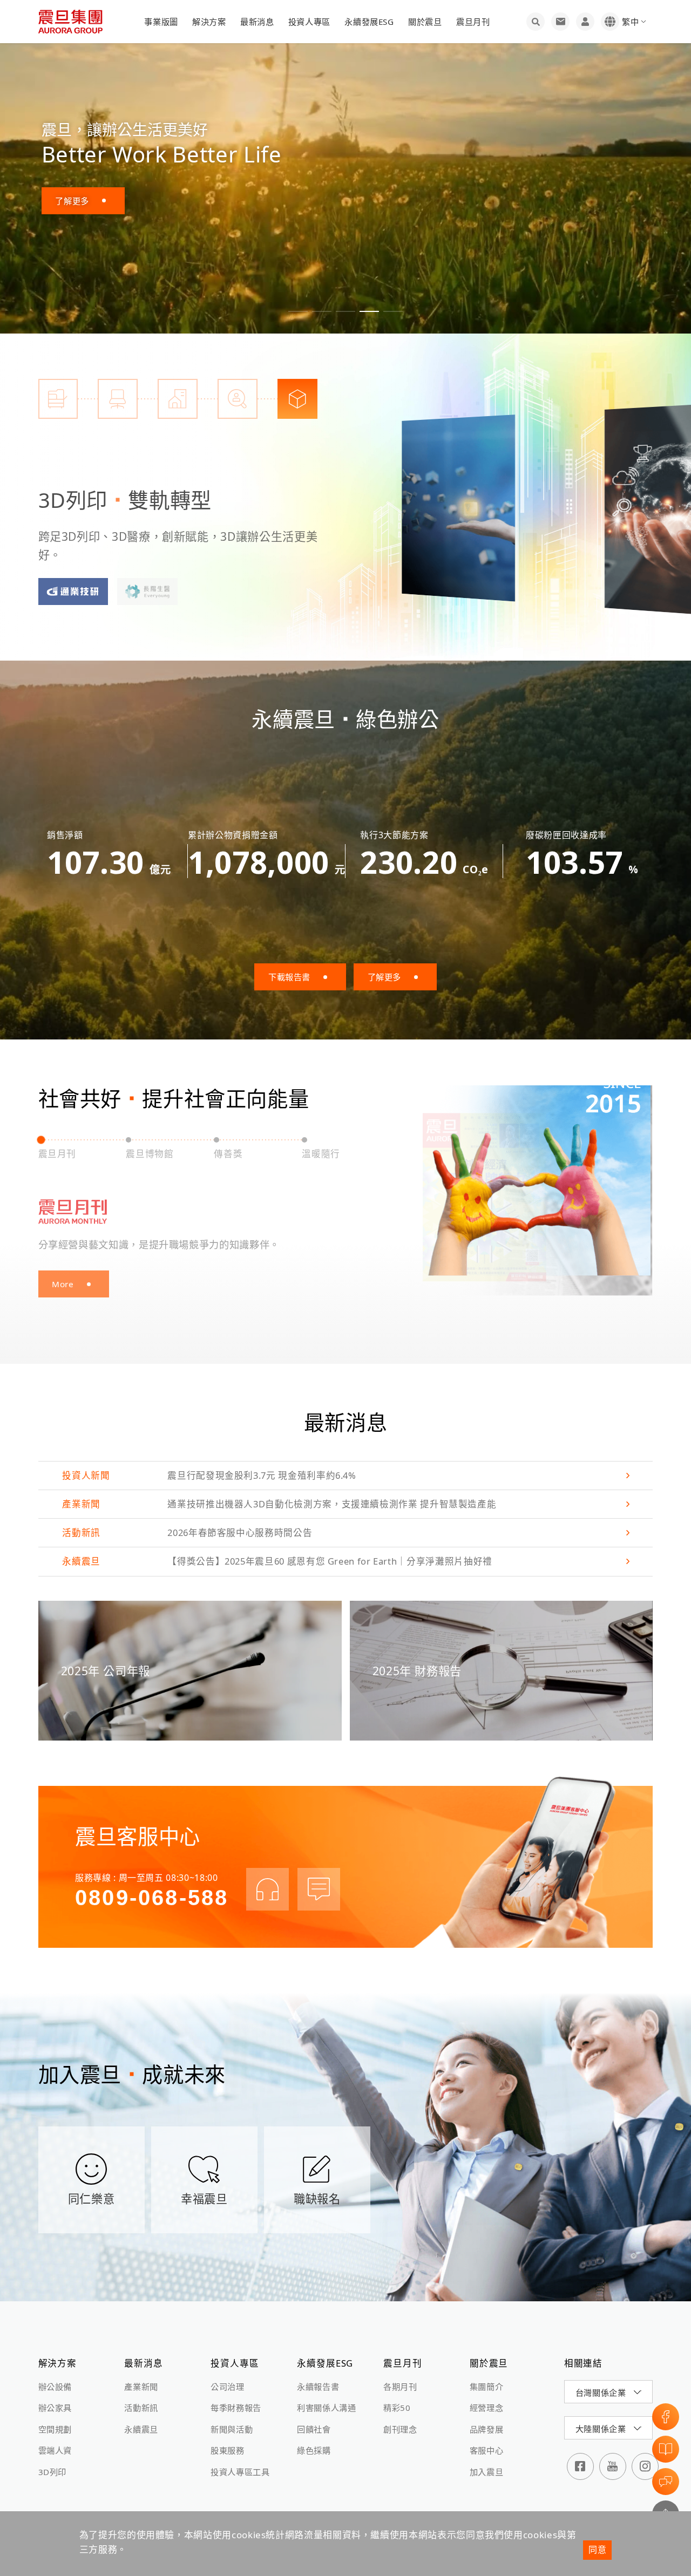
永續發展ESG (369, 22)
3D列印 (53, 2472)
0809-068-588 (152, 1898)
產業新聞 (141, 2387)
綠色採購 (314, 2450)
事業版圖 (161, 22)
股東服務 (228, 2450)
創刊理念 (400, 2429)
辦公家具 (55, 2408)
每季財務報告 (236, 2408)
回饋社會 (314, 2429)
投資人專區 (309, 22)
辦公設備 (55, 2387)
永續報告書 (318, 2387)
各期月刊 (400, 2387)
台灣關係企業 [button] (601, 2393)
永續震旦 (141, 2429)
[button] (298, 311)
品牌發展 (487, 2429)
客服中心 (487, 2450)
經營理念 (487, 2408)
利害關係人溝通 (326, 2408)
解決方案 (209, 22)
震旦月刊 (473, 22)
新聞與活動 (232, 2429)
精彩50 (397, 2408)
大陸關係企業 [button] (601, 2429)
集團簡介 (487, 2387)
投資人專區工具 (240, 2472)
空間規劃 (55, 2429)
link (346, 1476)
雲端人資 (55, 2450)
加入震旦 (487, 2472)
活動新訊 (141, 2408)
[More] (458, 507)
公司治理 (228, 2387)
